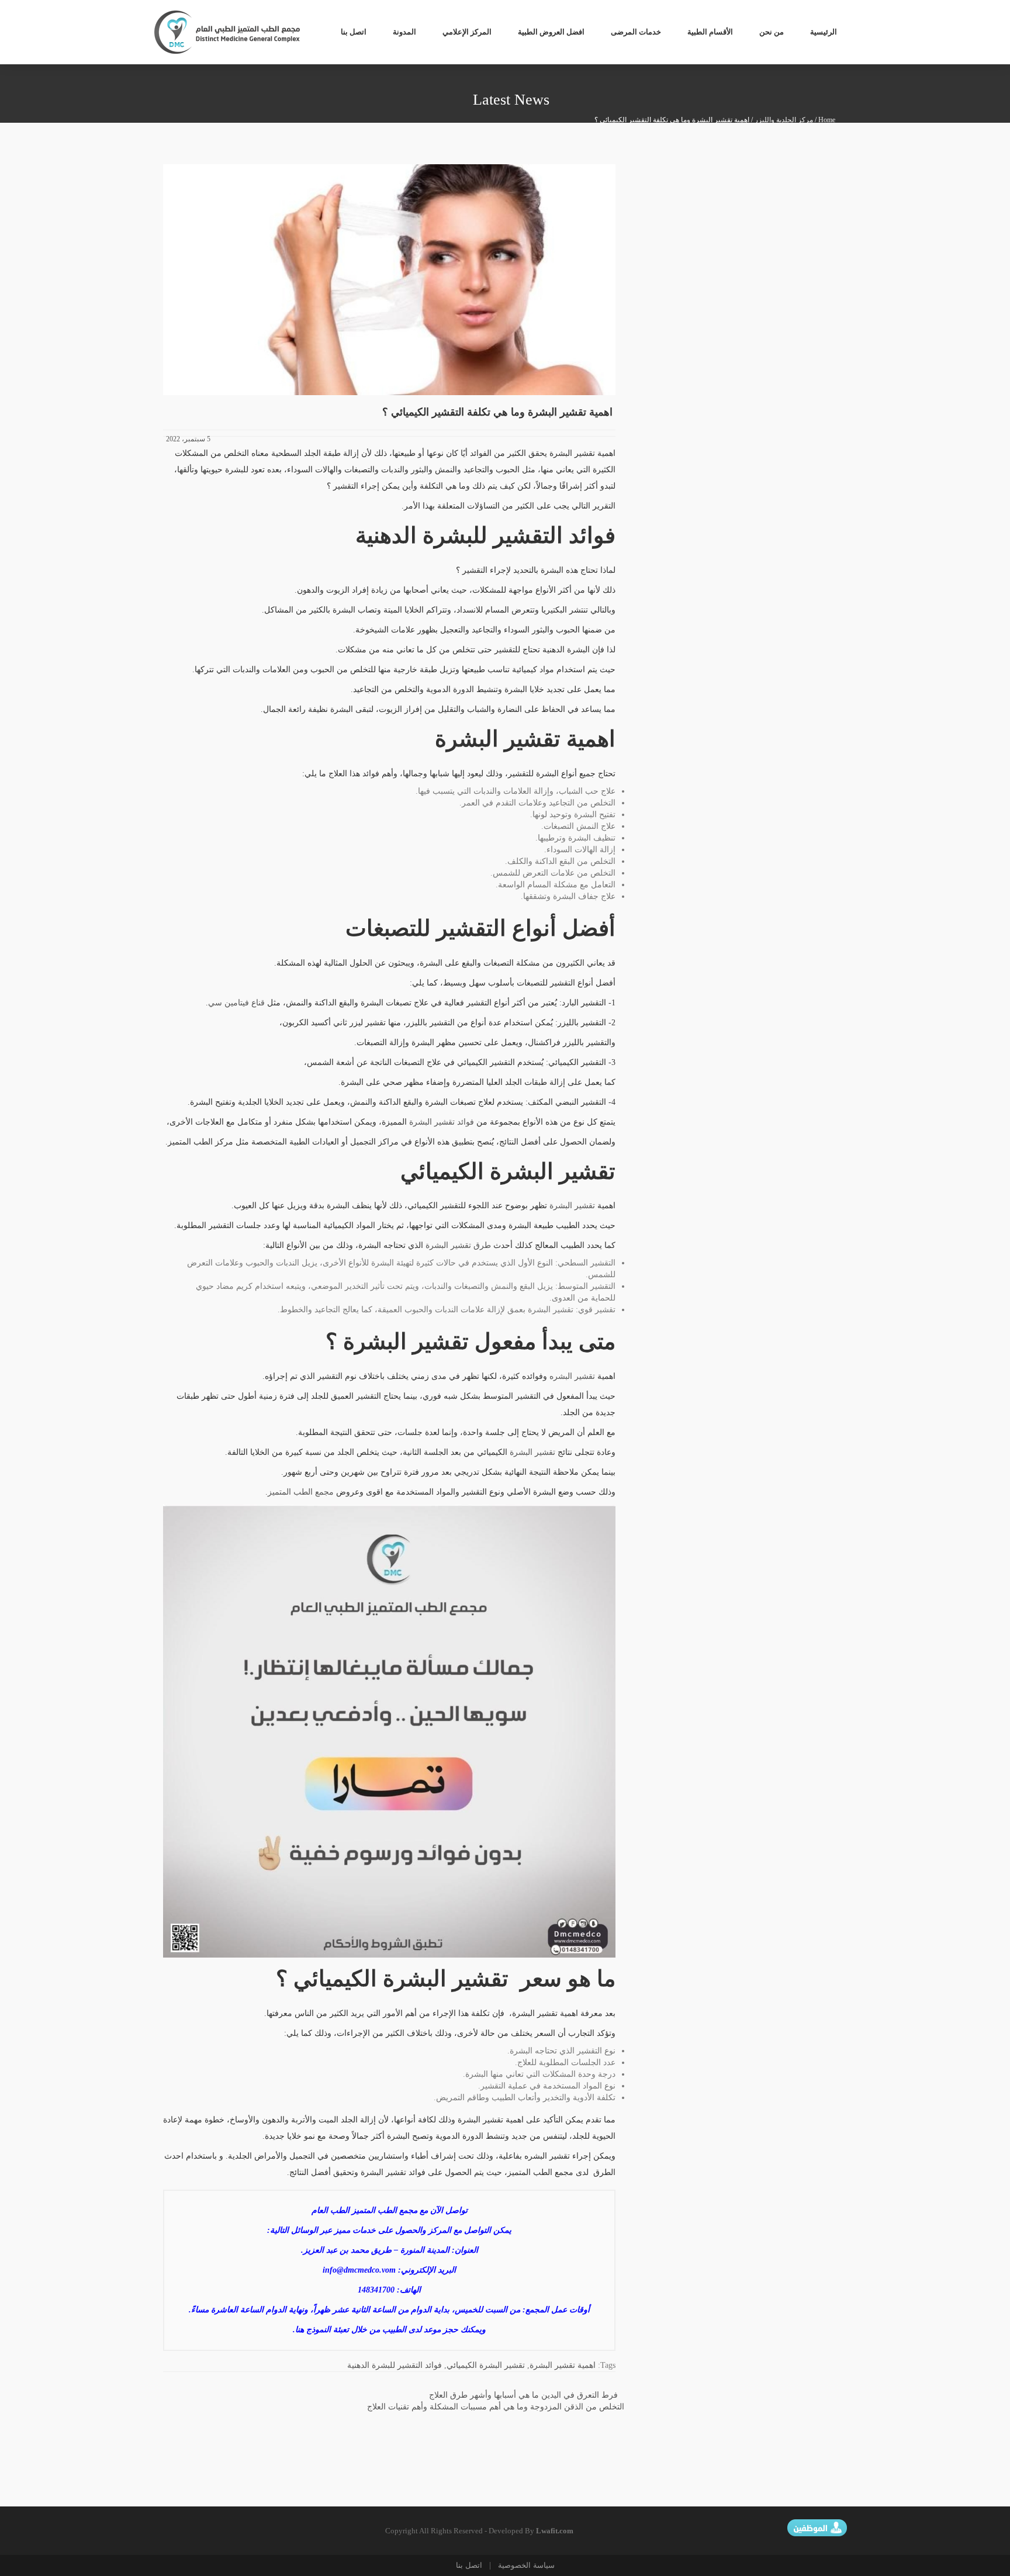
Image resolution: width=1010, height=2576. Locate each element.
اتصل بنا (469, 2565)
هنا (300, 2330)
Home (827, 120)
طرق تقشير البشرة (458, 1245)
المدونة (404, 32)
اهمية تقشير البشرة (563, 2365)
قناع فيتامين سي (236, 1003)
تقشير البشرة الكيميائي (486, 2365)
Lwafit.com (555, 2531)
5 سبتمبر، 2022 (188, 439)
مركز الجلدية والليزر (784, 120)
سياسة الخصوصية (525, 2565)
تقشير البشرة (572, 1206)
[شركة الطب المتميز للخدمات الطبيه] (228, 31)
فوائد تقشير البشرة (442, 1122)
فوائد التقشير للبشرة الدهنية (395, 2365)
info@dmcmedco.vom (359, 2270)
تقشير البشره (572, 1376)
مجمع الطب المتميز (301, 1492)
